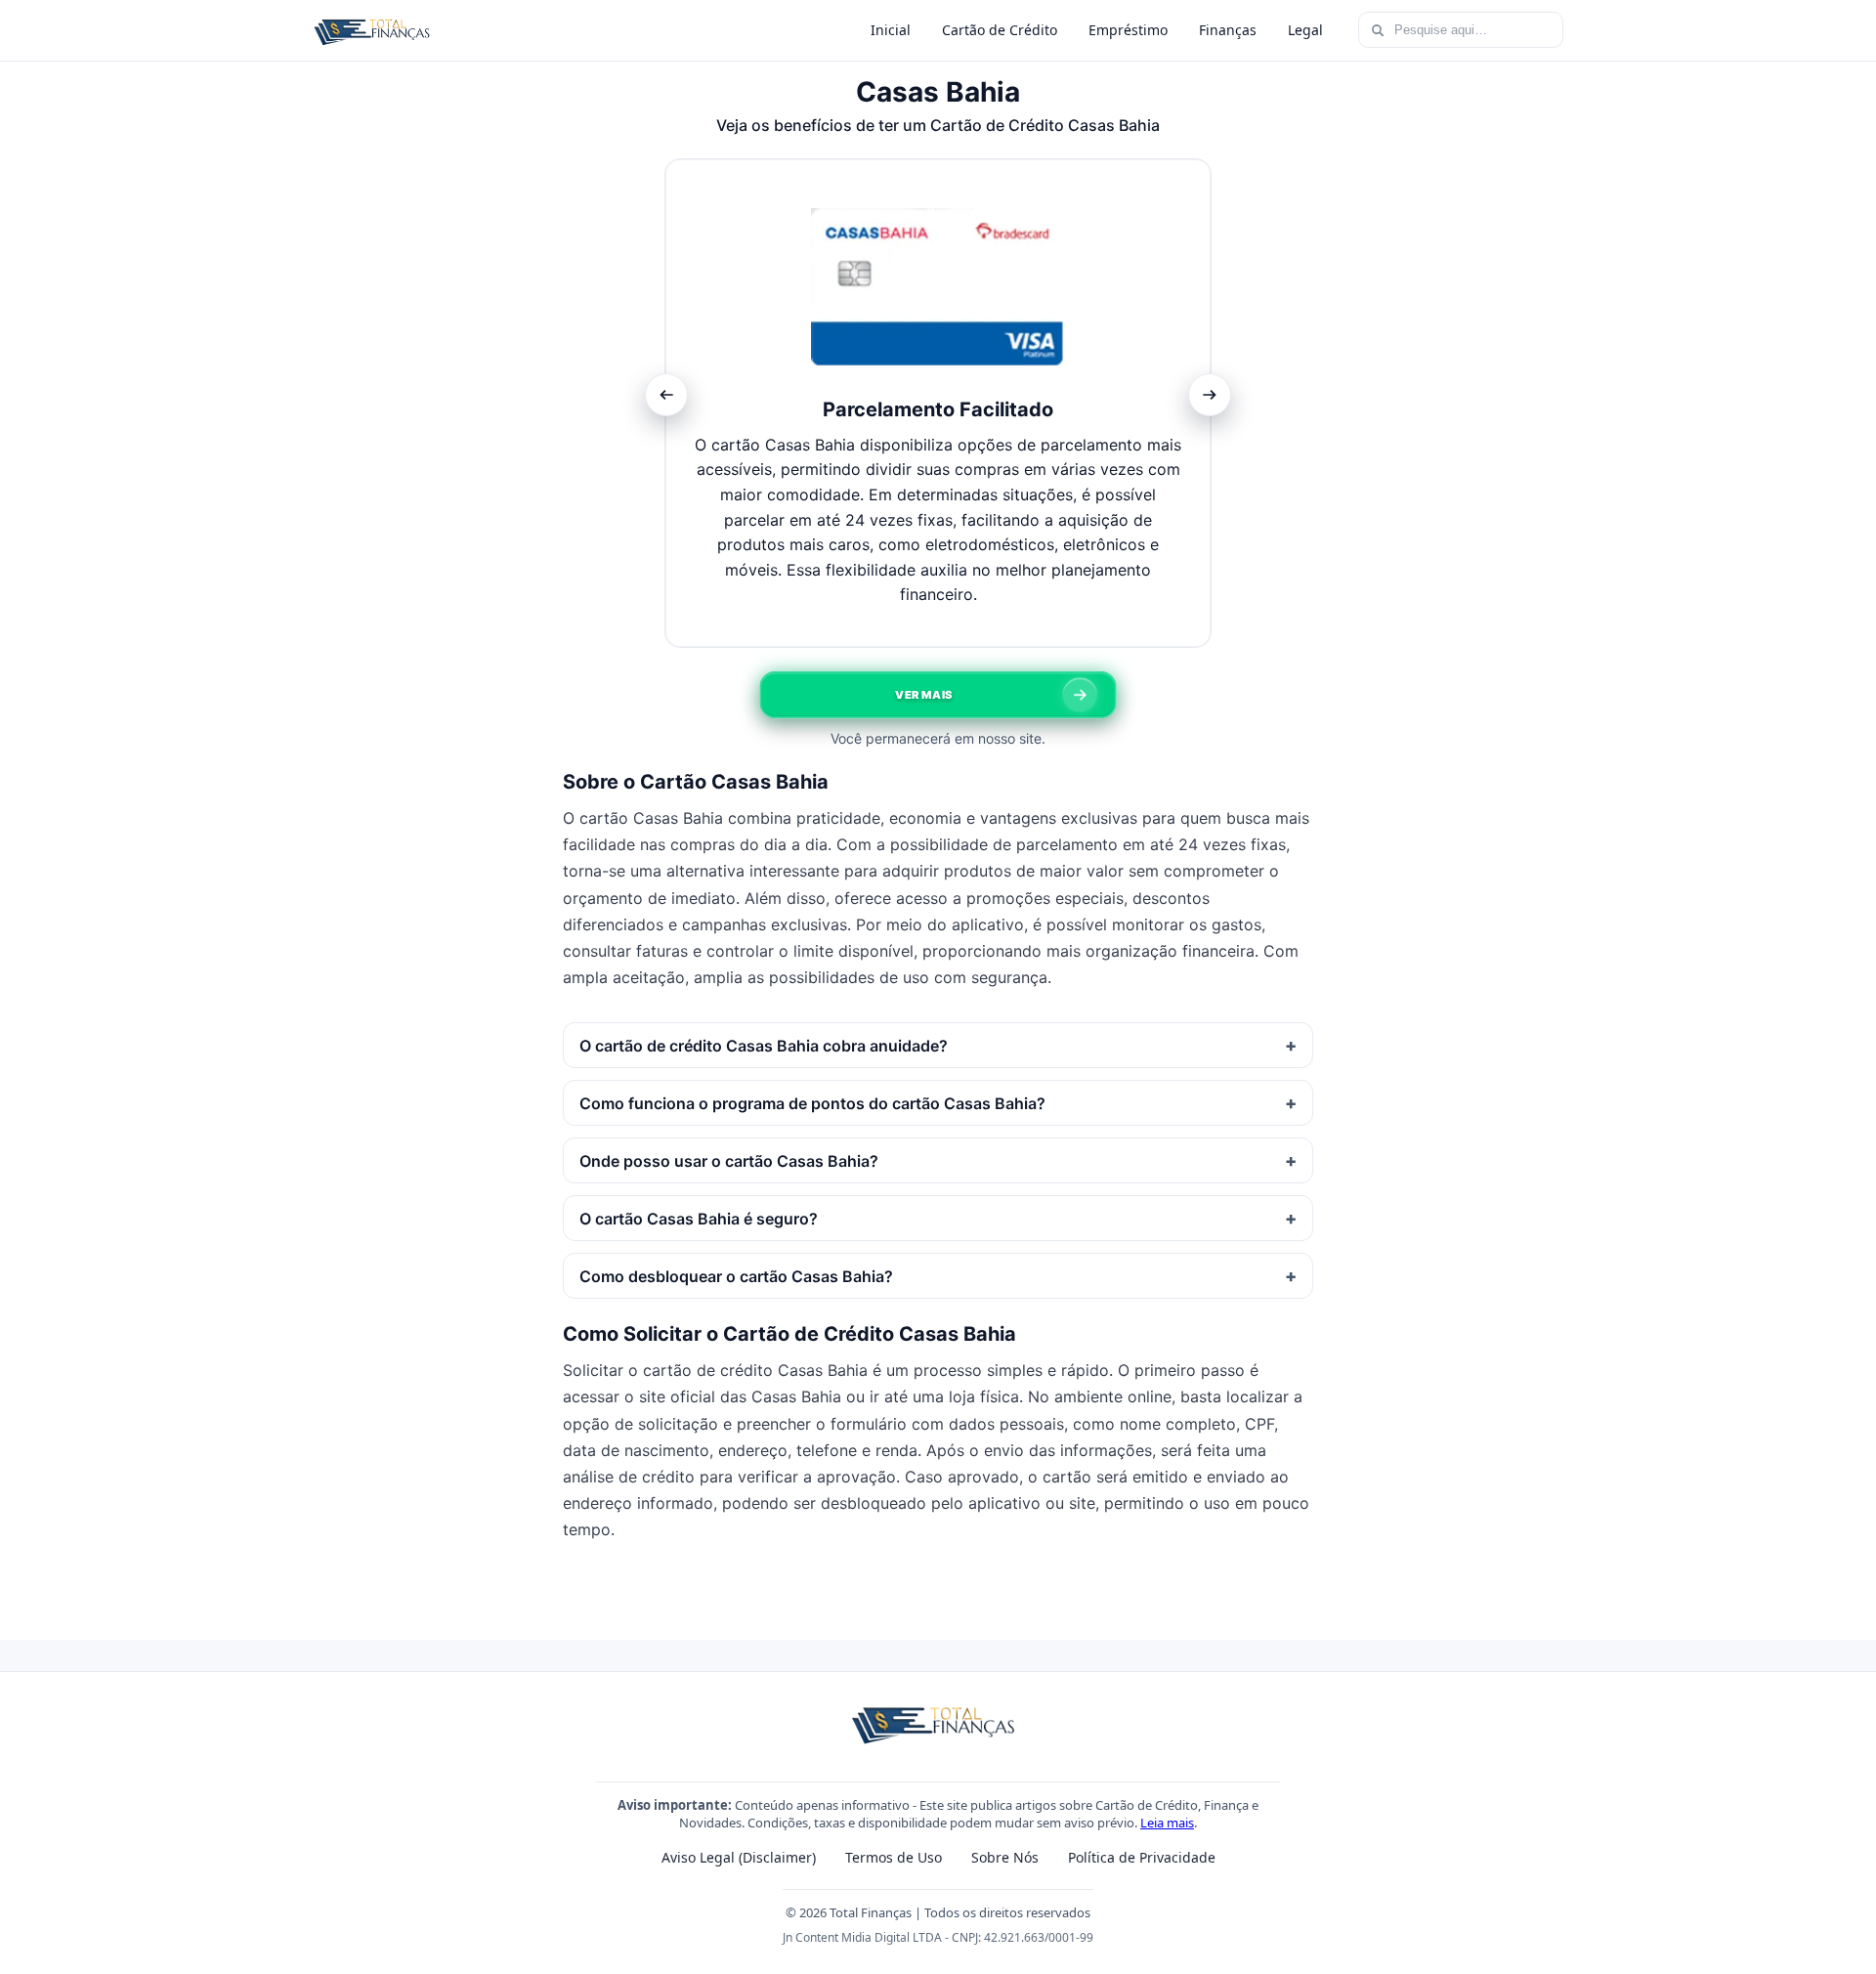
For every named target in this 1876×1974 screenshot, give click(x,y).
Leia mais (1167, 1823)
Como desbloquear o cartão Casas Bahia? (736, 1276)
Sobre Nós (1005, 1857)
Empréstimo (1128, 30)
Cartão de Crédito (1000, 30)
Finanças (1228, 30)
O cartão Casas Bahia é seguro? (699, 1219)
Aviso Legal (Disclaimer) (739, 1857)
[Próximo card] (1210, 395)
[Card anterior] (666, 395)
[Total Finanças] (375, 30)
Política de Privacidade (1142, 1857)
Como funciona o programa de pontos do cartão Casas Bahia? (812, 1103)
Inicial (891, 30)
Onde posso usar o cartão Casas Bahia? (729, 1161)
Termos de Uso (894, 1857)
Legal (1305, 30)
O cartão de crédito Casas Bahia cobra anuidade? (764, 1046)
